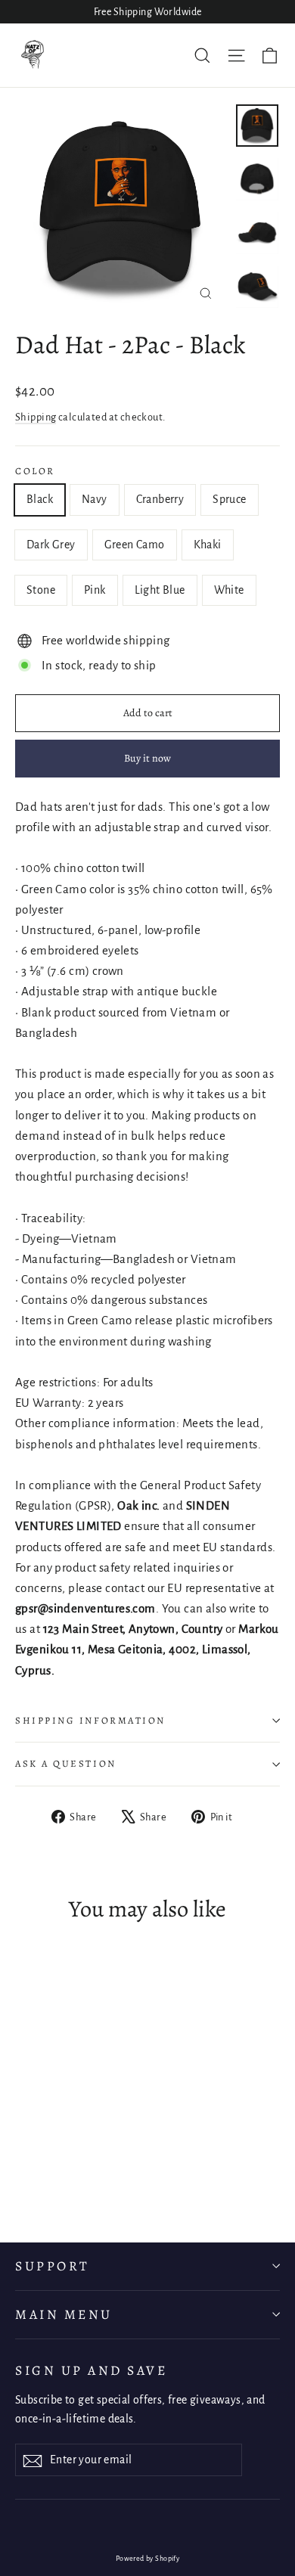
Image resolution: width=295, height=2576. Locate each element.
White (229, 590)
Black (40, 499)
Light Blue (160, 590)
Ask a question (66, 1763)
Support (53, 2266)
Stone (41, 590)
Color (35, 471)
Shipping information (90, 1720)
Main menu (64, 2314)
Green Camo (135, 545)
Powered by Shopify (148, 2559)
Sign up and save (91, 2370)
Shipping (36, 417)
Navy (95, 499)
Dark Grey (51, 545)
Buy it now (147, 758)
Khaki (208, 545)
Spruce (229, 499)
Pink (95, 590)
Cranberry (160, 499)
